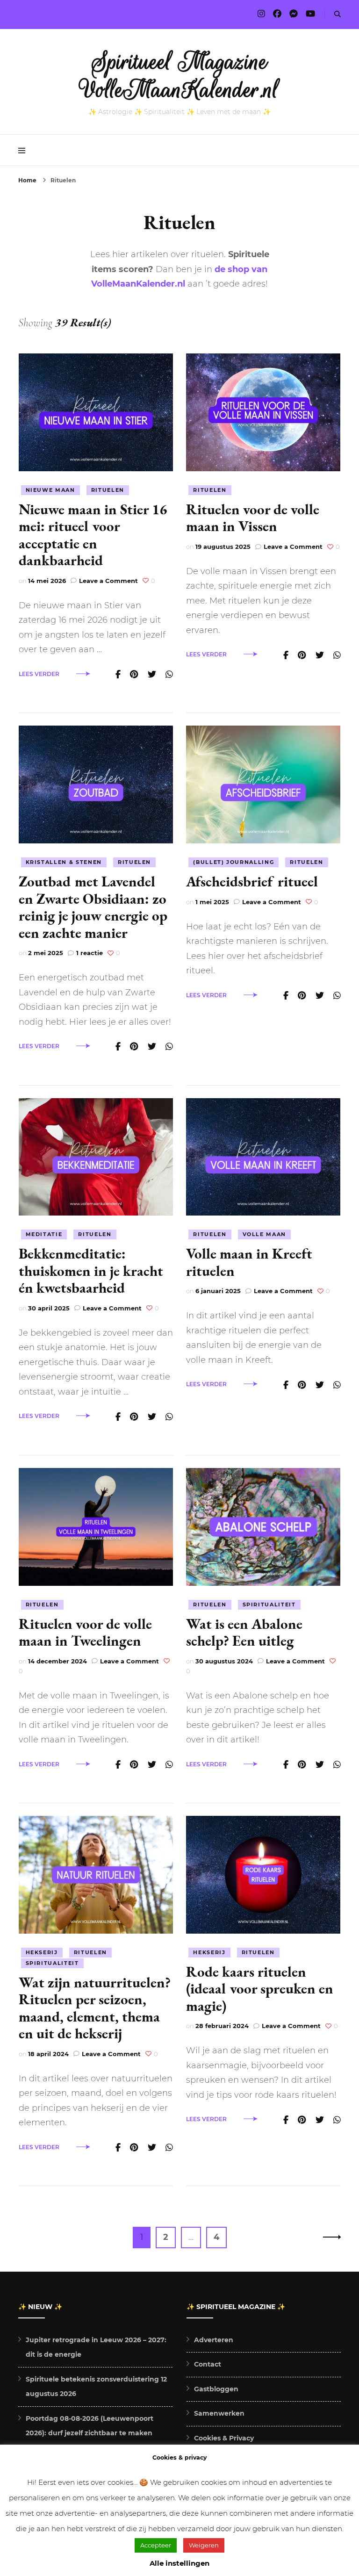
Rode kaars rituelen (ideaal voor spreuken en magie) (260, 1989)
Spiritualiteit (269, 1605)
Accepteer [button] (156, 2545)
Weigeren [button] (204, 2545)
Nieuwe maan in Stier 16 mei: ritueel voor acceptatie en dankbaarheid (93, 535)
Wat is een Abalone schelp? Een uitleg (244, 1632)
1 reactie (90, 953)
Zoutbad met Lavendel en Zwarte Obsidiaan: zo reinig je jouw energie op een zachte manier (93, 907)
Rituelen (108, 490)
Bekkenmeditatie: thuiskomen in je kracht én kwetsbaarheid (91, 1270)
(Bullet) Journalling (233, 862)
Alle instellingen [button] (179, 2563)
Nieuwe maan (50, 490)
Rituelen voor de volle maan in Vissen (253, 518)
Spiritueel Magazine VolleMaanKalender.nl (180, 76)
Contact (208, 2364)
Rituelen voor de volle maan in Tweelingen (85, 1632)
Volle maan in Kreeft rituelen (249, 1262)
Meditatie (44, 1234)
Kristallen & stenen (64, 862)
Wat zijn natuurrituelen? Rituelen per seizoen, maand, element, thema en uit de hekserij (95, 2008)
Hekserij (42, 1952)
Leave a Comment (108, 581)
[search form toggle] (337, 14)
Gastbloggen (216, 2389)
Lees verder (39, 674)
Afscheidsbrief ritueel (252, 881)
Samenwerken (219, 2413)
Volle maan (265, 1234)
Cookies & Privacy (224, 2438)
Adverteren (214, 2340)
